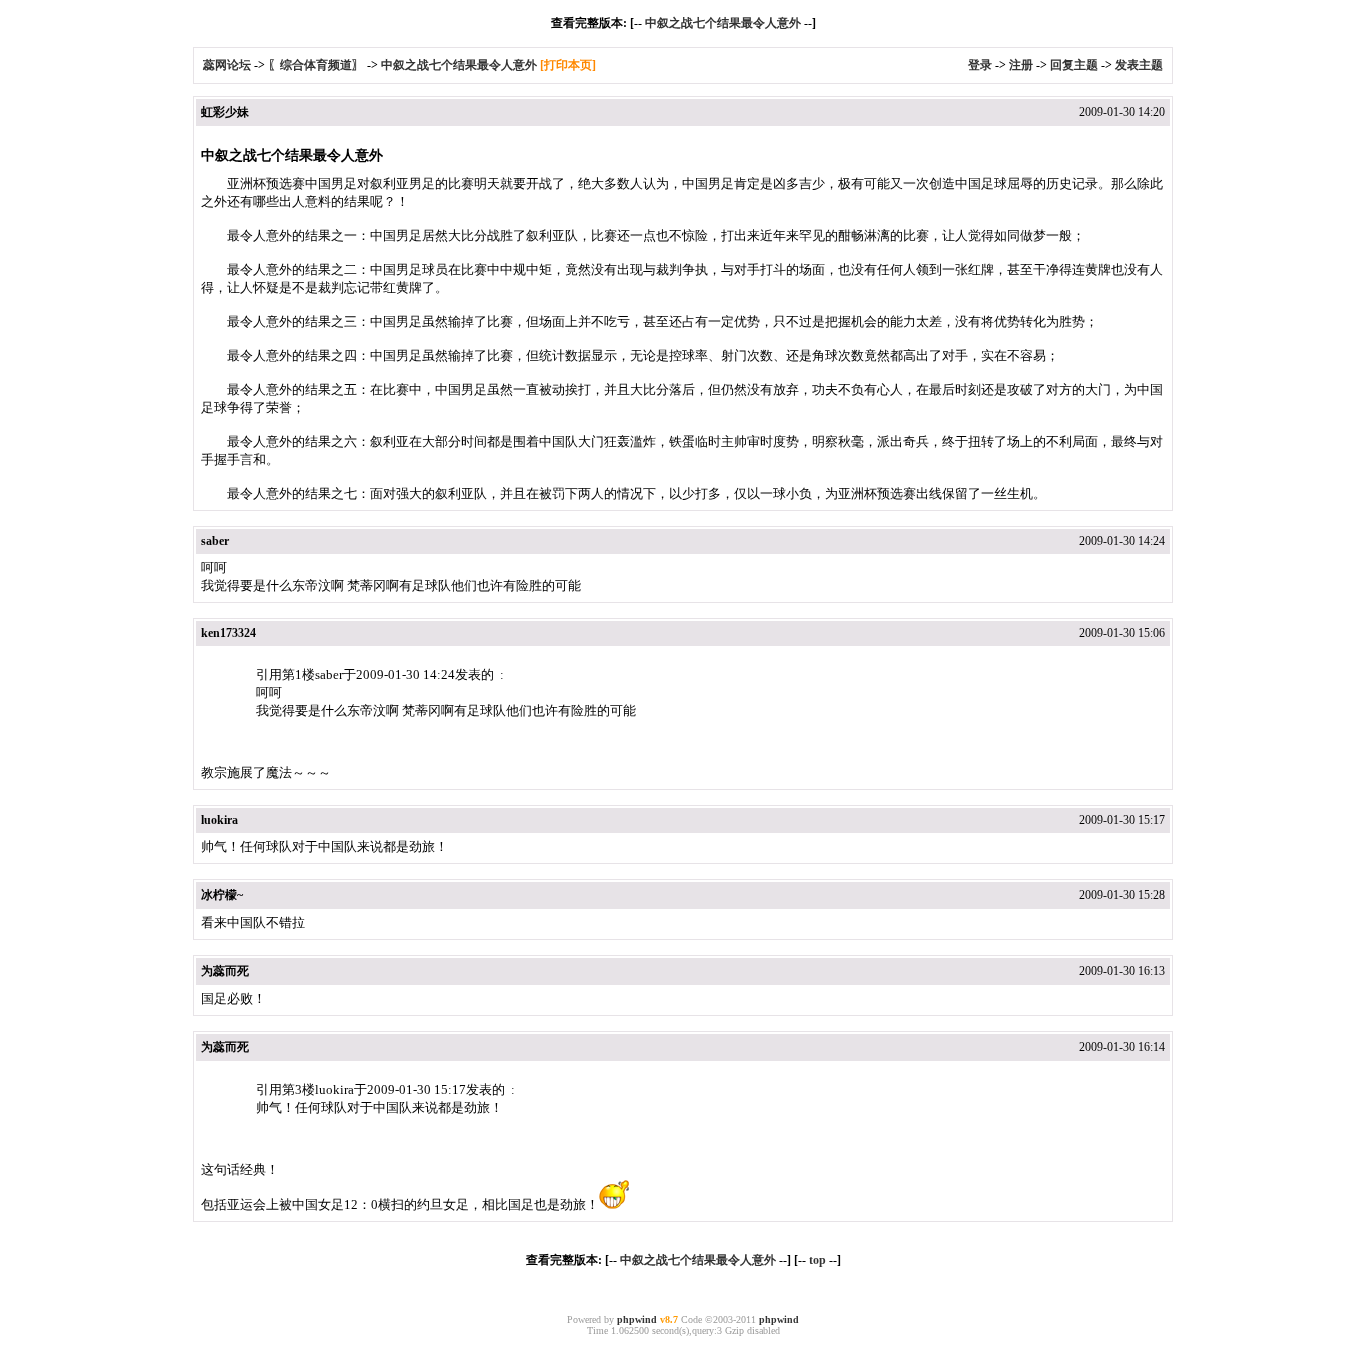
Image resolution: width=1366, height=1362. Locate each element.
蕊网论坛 (227, 65)
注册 (1021, 65)
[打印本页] (568, 65)
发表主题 (1139, 65)
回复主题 (1074, 65)
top (817, 1260)
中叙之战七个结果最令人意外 (723, 23)
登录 (980, 65)
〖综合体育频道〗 (316, 65)
